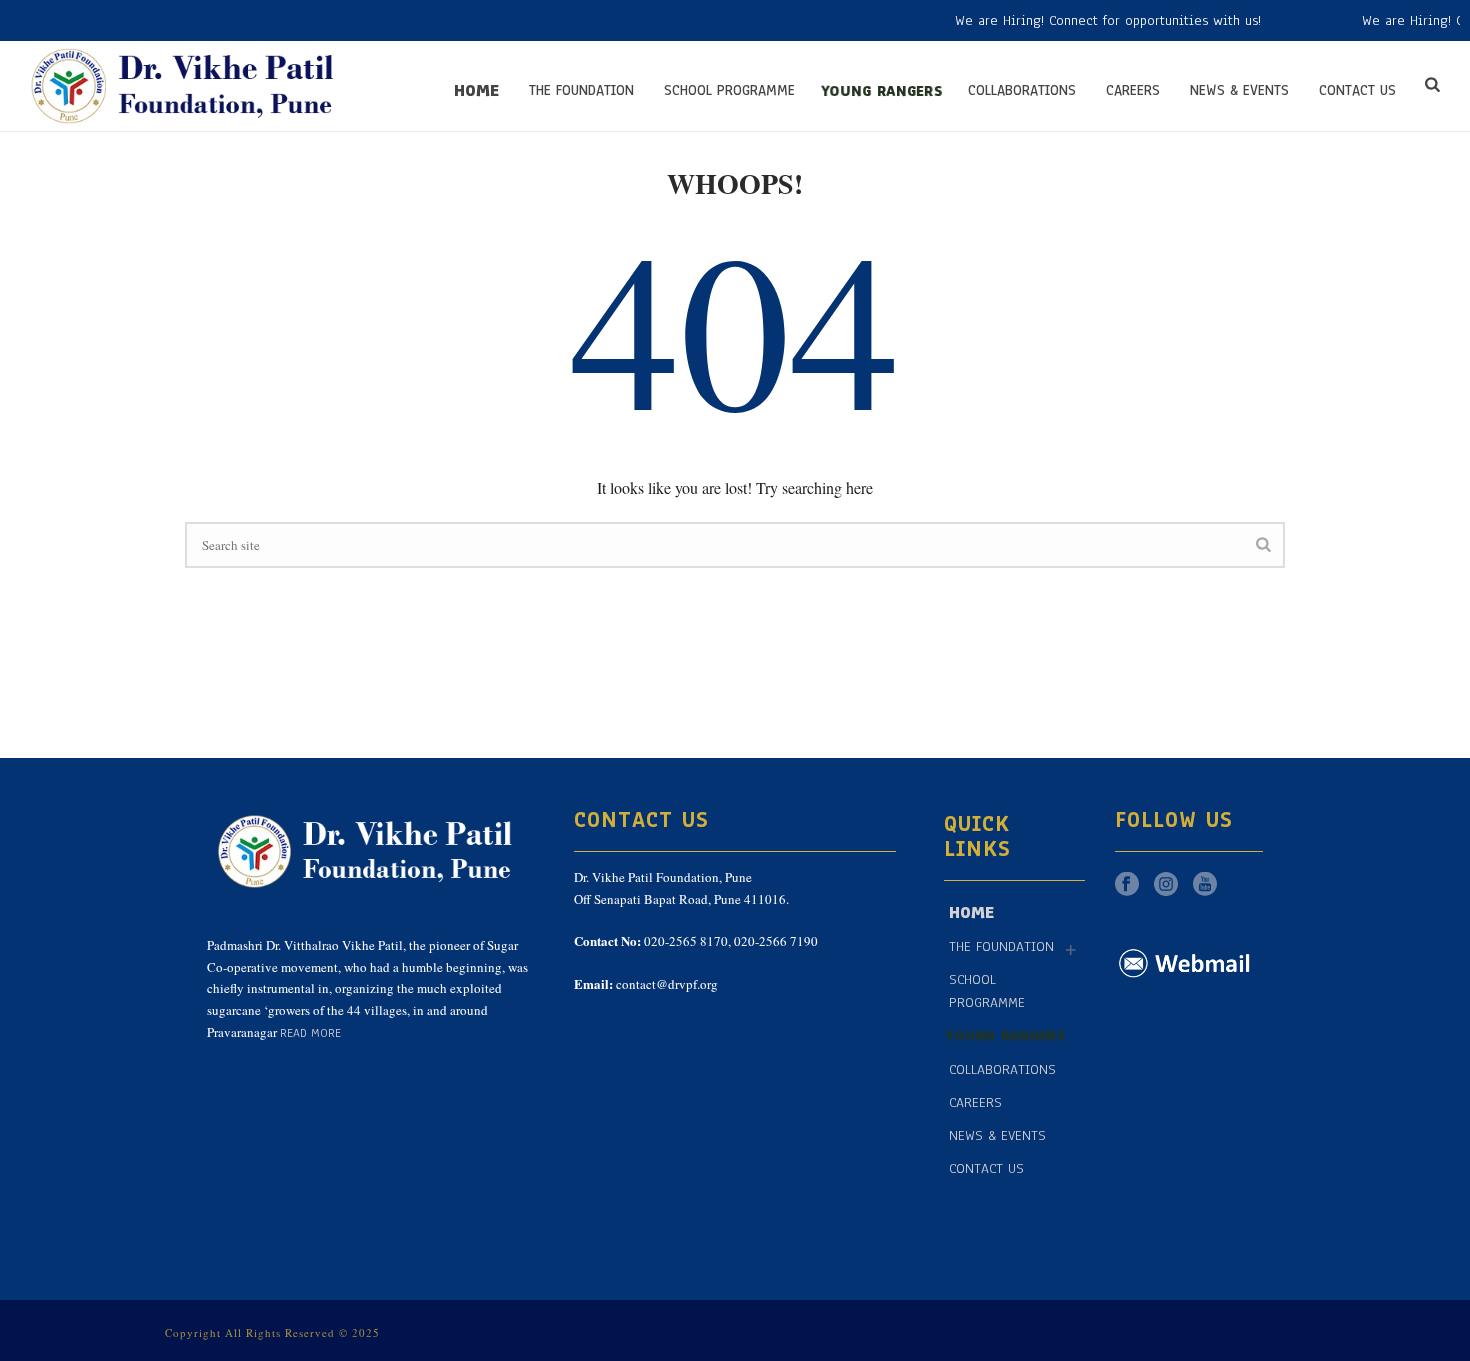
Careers (1133, 90)
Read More (310, 1033)
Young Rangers (881, 90)
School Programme (729, 90)
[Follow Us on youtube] (1205, 885)
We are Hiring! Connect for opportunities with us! (1082, 20)
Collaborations (1022, 90)
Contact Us (1357, 90)
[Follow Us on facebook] (1127, 885)
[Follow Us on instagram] (1166, 885)
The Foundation (581, 90)
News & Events (1239, 90)
